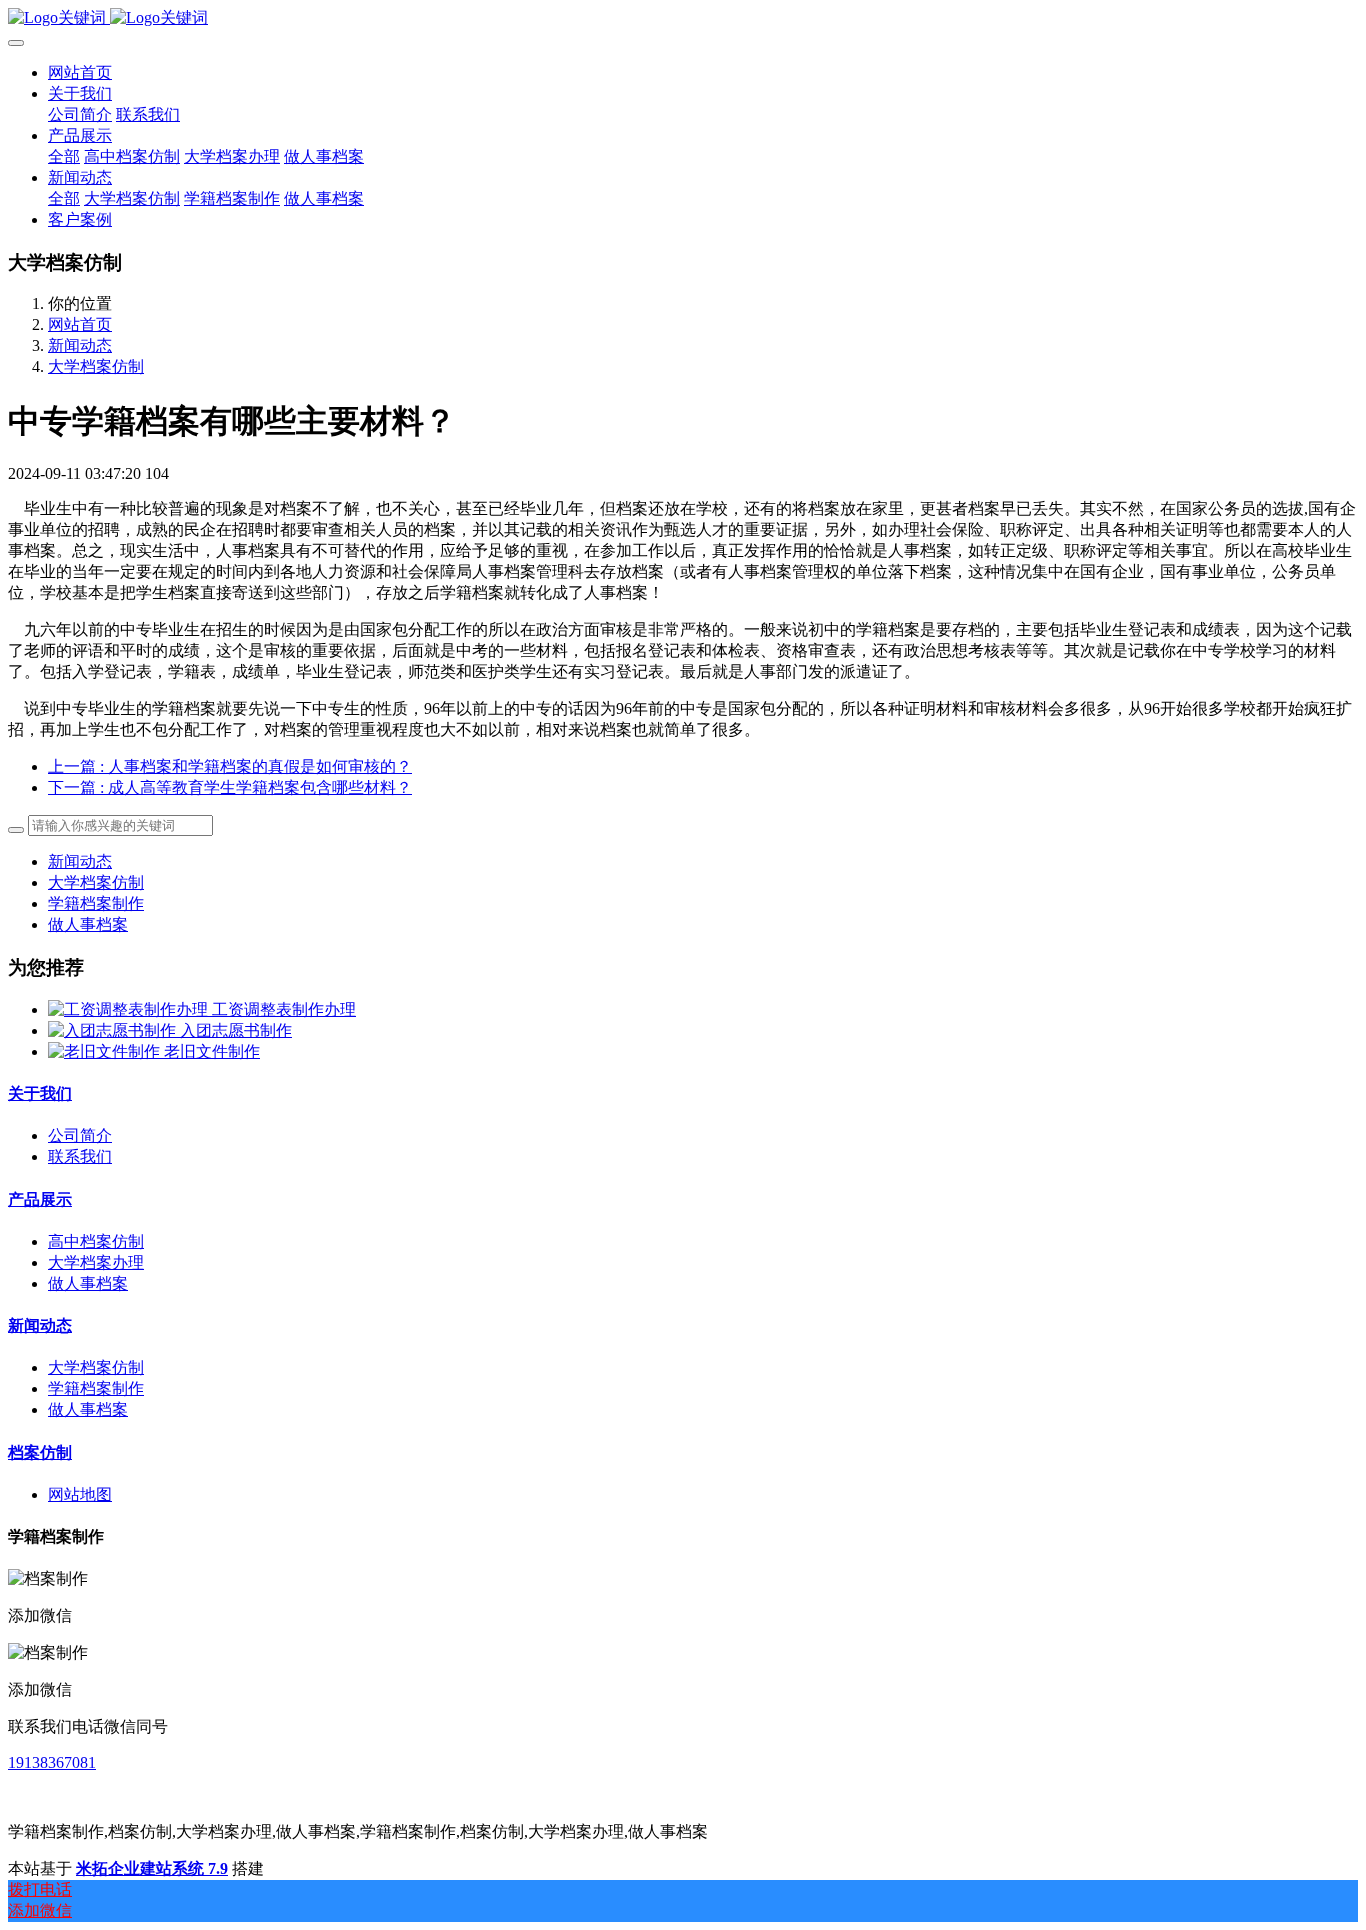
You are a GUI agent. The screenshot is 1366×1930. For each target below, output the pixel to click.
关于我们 (40, 1093)
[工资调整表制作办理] (130, 1009)
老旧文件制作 (212, 1051)
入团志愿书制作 (236, 1030)
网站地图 (80, 1494)
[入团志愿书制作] (114, 1030)
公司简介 (80, 1135)
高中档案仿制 (96, 1241)
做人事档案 (88, 924)
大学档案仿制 (96, 366)
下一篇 (230, 787)
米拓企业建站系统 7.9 (152, 1868)
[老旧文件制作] (106, 1051)
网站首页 (80, 72)
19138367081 (52, 1762)
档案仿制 (40, 1452)
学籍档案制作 (96, 903)
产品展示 (40, 1199)
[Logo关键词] (683, 18)
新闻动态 (80, 345)
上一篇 (230, 766)
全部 (64, 156)
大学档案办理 (96, 1262)
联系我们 (80, 1156)
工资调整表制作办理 (284, 1009)
